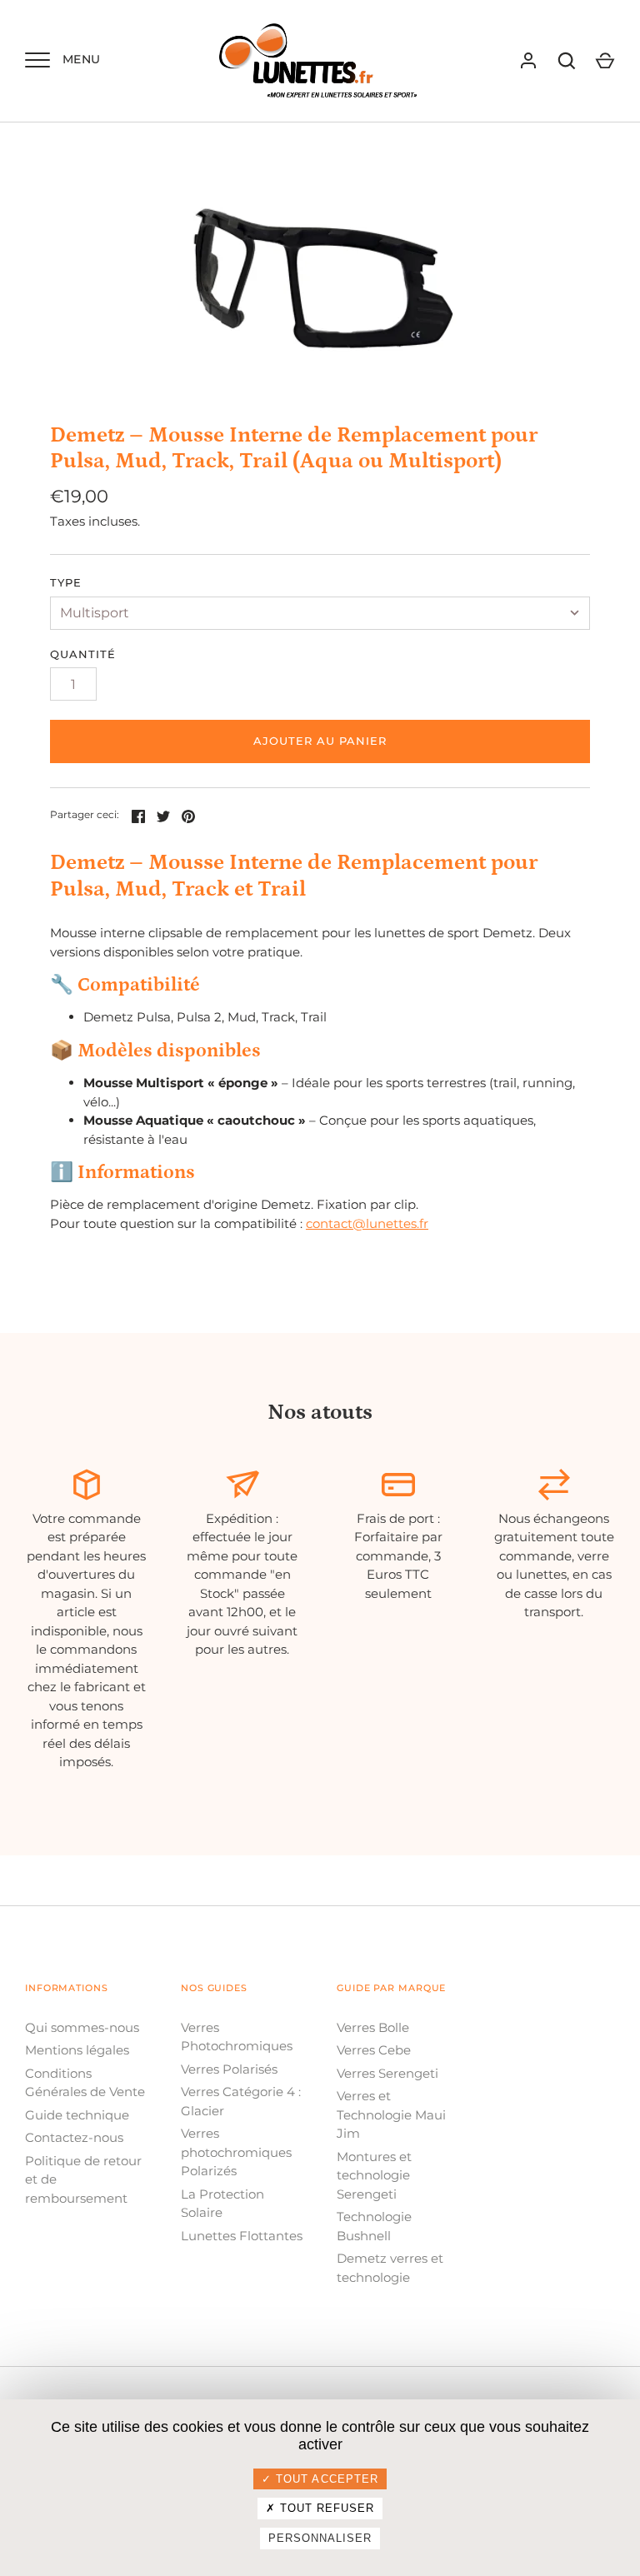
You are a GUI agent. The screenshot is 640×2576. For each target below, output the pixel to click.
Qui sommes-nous (82, 2027)
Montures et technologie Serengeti (374, 2175)
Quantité (83, 654)
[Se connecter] (528, 61)
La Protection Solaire (222, 2204)
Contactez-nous (74, 2137)
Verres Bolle (373, 2027)
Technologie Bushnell (374, 2226)
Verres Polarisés (229, 2069)
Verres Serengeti (387, 2073)
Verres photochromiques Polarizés (236, 2152)
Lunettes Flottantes (242, 2236)
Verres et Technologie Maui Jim (391, 2114)
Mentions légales (77, 2050)
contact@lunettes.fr (367, 1223)
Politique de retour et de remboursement (83, 2179)
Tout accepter (325, 2479)
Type (66, 582)
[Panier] (605, 61)
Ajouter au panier (320, 741)
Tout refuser (325, 2508)
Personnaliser (320, 2538)
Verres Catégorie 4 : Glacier (241, 2101)
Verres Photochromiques (237, 2037)
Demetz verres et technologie (390, 2268)
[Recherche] (567, 61)
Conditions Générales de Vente (85, 2083)
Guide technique (77, 2115)
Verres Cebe (374, 2050)
